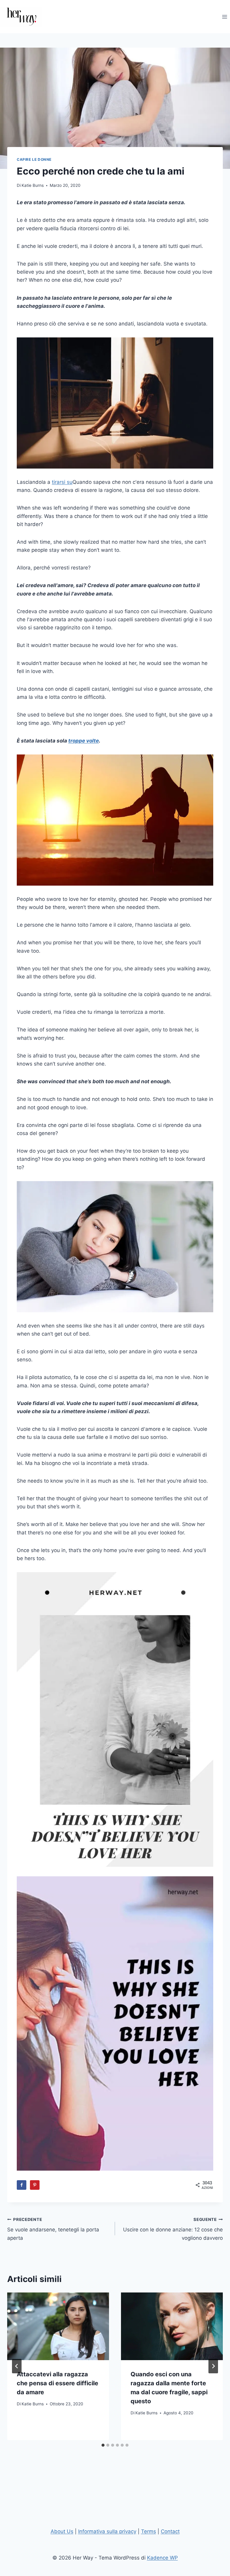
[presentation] (58, 2326)
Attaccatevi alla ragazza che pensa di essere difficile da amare (57, 2383)
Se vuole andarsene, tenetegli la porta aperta (53, 2229)
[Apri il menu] (224, 17)
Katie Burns (33, 185)
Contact (170, 2531)
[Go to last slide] (17, 2366)
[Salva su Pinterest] (35, 2185)
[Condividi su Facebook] (22, 2185)
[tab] (103, 2445)
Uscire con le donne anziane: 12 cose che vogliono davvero (173, 2229)
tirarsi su (62, 482)
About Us (62, 2531)
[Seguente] (213, 2366)
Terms (149, 2531)
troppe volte (84, 741)
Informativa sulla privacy (107, 2531)
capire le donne (34, 159)
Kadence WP (162, 2558)
